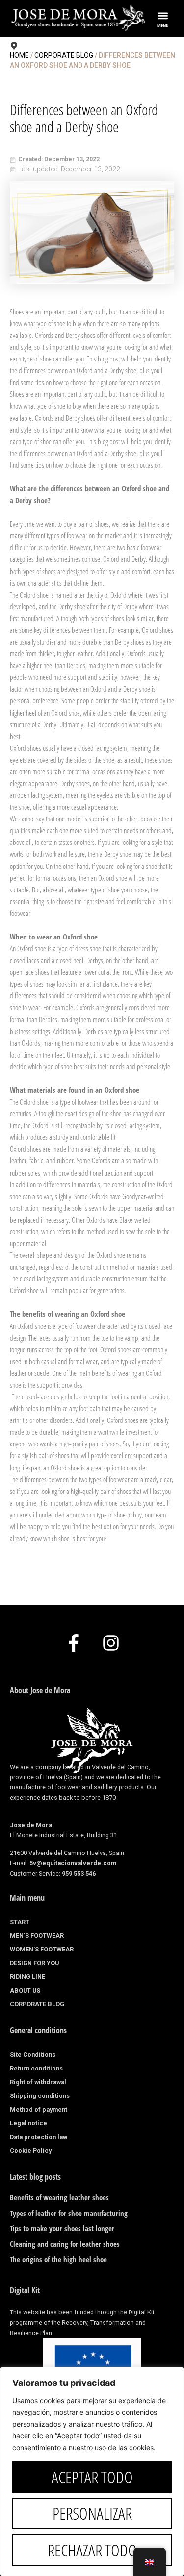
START (20, 1922)
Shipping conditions (40, 2096)
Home (19, 55)
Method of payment (39, 2109)
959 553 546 (79, 1873)
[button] (163, 15)
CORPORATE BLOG (37, 2004)
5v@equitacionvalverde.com (73, 1863)
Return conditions (36, 2068)
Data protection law (39, 2137)
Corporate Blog (64, 55)
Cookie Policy (31, 2151)
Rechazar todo (92, 2550)
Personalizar (92, 2513)
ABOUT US (25, 1990)
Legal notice (28, 2123)
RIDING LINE (27, 1977)
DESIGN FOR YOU (34, 1963)
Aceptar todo (92, 2477)
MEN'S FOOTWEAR (37, 1936)
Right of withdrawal (38, 2082)
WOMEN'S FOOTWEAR (42, 1949)
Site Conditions (33, 2055)
